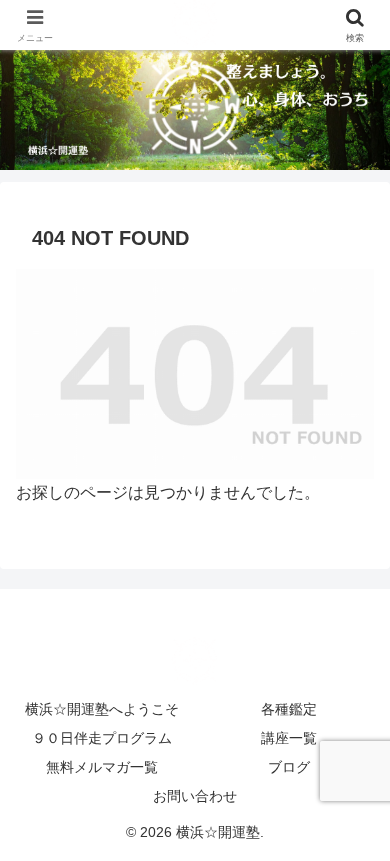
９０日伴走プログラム (102, 738)
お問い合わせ (195, 796)
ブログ (289, 767)
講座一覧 (289, 738)
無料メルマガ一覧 (102, 767)
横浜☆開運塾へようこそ (102, 709)
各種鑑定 (289, 709)
